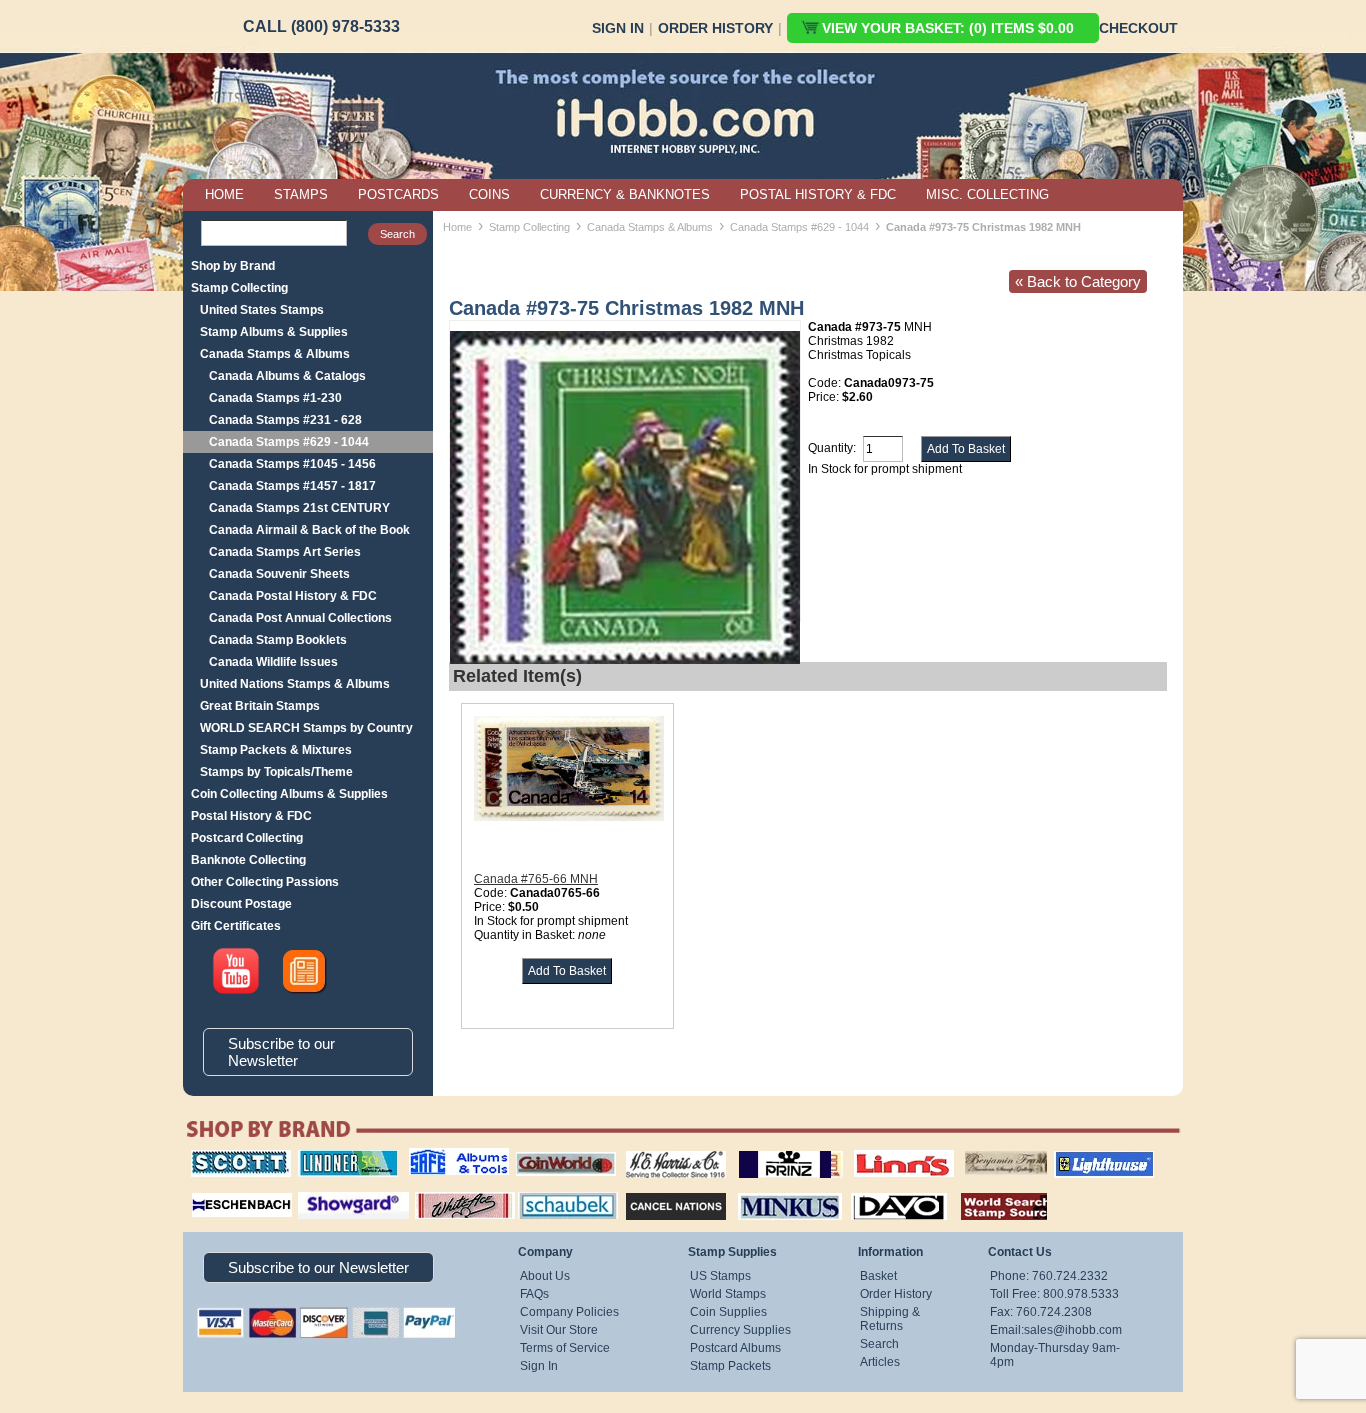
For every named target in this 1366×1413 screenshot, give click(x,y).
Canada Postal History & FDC (293, 596)
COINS (489, 194)
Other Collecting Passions (265, 882)
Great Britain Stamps (260, 706)
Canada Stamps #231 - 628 (285, 420)
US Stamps (720, 1276)
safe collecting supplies (438, 1157)
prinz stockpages (769, 1150)
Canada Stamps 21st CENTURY (299, 508)
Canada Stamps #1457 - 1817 (292, 486)
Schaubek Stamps (556, 1190)
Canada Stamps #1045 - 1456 (292, 464)
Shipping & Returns (890, 1319)
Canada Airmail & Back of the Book (309, 530)
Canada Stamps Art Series (285, 552)
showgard (318, 1190)
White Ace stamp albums (444, 1197)
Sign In (618, 28)
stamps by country (988, 1190)
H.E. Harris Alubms (666, 1150)
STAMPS (301, 194)
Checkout (1138, 28)
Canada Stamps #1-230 (275, 398)
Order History (715, 28)
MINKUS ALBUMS (772, 1190)
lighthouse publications (1080, 1157)
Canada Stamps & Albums (275, 354)
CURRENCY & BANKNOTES (625, 194)
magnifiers (211, 1190)
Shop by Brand (233, 266)
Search (879, 1344)
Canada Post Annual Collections (300, 618)
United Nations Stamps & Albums (295, 684)
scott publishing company (225, 1157)
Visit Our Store (559, 1330)
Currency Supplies (740, 1330)
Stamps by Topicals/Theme (276, 772)
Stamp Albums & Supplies (274, 332)
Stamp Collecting (239, 288)
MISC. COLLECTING (987, 194)
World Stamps (728, 1294)
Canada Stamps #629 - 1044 (289, 442)
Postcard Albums (735, 1348)
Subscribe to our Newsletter (281, 1052)
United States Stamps (262, 310)
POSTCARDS (398, 194)
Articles (880, 1362)
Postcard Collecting (247, 838)
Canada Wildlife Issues (273, 662)
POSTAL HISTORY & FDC (818, 194)
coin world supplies (559, 1150)
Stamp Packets (730, 1366)
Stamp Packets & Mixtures (276, 750)
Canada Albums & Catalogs (287, 376)
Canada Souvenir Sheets (279, 574)
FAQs (534, 1294)
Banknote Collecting (248, 860)
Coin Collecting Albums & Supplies (289, 794)
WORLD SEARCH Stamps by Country (306, 728)
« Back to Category (1078, 281)
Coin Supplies (728, 1312)
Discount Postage (241, 904)
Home (457, 227)
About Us (545, 1276)
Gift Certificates (236, 926)
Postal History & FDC (251, 816)
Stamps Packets (658, 1190)
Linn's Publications (882, 1150)
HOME (224, 194)
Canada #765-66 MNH (536, 879)
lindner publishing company (340, 1157)
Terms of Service (565, 1348)
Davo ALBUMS (871, 1190)
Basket (878, 1276)
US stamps (968, 1150)
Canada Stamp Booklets (278, 640)
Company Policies (569, 1312)
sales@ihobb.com (1073, 1330)
